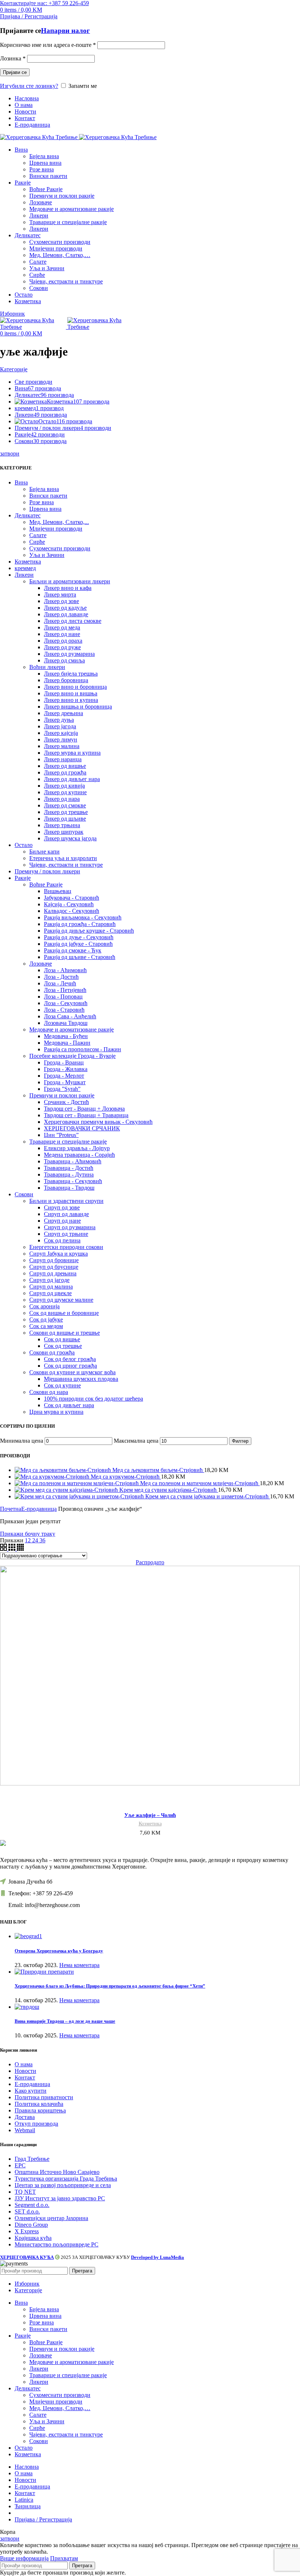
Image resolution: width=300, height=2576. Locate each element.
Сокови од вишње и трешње (65, 1333)
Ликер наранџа (63, 759)
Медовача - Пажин (67, 1043)
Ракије (23, 878)
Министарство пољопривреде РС (57, 2244)
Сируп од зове (62, 1207)
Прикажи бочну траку (28, 1534)
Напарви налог (65, 31)
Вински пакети (48, 176)
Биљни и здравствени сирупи (66, 1201)
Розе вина (42, 169)
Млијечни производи (56, 248)
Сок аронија (44, 1306)
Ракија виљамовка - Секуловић (83, 917)
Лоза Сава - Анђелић (70, 1016)
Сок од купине (62, 1385)
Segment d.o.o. (32, 2205)
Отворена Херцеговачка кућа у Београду (59, 1951)
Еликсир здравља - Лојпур (77, 1148)
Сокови (39, 288)
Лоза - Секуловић (66, 1003)
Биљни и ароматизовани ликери (70, 581)
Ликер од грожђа (65, 772)
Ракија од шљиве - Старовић (80, 957)
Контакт (25, 2077)
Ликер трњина (62, 825)
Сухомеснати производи (60, 242)
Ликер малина (62, 746)
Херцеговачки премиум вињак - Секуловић (98, 1122)
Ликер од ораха (63, 641)
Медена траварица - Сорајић (79, 1155)
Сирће (37, 275)
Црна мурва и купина (56, 1412)
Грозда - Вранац (64, 1062)
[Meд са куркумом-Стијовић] (53, 1477)
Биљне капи (44, 852)
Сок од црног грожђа (70, 1366)
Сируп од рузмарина (70, 1227)
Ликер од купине (65, 792)
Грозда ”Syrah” (62, 1089)
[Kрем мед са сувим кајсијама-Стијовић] (67, 1490)
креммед (25, 568)
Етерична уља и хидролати (63, 858)
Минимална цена (22, 1441)
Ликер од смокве (65, 805)
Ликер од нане (62, 634)
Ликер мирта (60, 594)
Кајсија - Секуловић (69, 904)
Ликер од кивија (64, 786)
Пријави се (15, 72)
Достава (25, 2117)
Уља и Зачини (47, 268)
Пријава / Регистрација (43, 2519)
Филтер (240, 1441)
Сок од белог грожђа (70, 1359)
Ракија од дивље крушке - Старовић (89, 931)
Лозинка (13, 58)
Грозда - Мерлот (64, 1076)
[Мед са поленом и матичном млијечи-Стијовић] (77, 1483)
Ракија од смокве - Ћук (73, 950)
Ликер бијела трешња (71, 674)
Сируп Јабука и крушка (59, 1254)
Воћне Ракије (46, 189)
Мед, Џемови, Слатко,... (59, 522)
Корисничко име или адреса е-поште (48, 45)
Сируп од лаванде (66, 1214)
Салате (38, 262)
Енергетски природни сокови (66, 1247)
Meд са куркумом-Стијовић (126, 1477)
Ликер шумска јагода (70, 838)
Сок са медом (46, 1326)
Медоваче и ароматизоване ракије (72, 209)
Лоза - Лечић (60, 983)
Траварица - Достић (69, 1168)
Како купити (31, 2091)
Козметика (28, 562)
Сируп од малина (51, 1287)
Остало (24, 845)
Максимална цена (136, 1441)
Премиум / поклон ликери (47, 871)
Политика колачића (39, 2104)
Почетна (11, 1509)
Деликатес (28, 515)
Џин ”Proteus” (61, 1135)
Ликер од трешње (66, 812)
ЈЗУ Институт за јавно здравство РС (60, 2198)
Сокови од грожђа (52, 1352)
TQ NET (25, 2192)
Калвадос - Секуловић (72, 911)
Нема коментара (79, 1965)
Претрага (82, 2271)
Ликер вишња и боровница (78, 707)
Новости (25, 2071)
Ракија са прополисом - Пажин (82, 1049)
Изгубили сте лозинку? (29, 86)
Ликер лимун (61, 739)
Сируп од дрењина (53, 1273)
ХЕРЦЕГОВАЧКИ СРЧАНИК (82, 1128)
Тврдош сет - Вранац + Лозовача (84, 1109)
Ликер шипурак (64, 832)
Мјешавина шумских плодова (81, 1379)
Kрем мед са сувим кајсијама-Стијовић (169, 1490)
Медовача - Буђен (66, 1036)
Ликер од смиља (64, 660)
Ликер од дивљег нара (72, 779)
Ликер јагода (60, 726)
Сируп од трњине (66, 1234)
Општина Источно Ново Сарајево (57, 2172)
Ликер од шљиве (65, 819)
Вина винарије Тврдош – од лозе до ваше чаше (65, 2021)
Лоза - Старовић (64, 1010)
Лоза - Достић (61, 977)
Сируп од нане (62, 1221)
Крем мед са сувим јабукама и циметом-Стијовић (208, 1496)
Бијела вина (44, 156)
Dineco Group (31, 2225)
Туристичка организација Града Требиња (66, 2179)
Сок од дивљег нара (69, 1405)
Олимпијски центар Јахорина (51, 2218)
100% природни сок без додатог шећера (93, 1399)
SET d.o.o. (27, 2211)
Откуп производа (36, 2124)
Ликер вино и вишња (71, 693)
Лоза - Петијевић (65, 990)
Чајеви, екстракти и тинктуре (66, 281)
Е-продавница (39, 1509)
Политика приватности (44, 2097)
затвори (10, 454)
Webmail (25, 2130)
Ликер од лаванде (66, 614)
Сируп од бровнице (54, 1260)
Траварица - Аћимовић (73, 1161)
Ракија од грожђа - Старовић (80, 924)
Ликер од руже (62, 647)
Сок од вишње (62, 1339)
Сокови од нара (49, 1392)
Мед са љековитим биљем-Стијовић (158, 1470)
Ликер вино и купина (71, 700)
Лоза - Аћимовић (65, 970)
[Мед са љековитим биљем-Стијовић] (63, 1470)
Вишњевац (58, 891)
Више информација (24, 2558)
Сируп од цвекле (50, 1293)
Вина (21, 482)
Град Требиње (32, 2159)
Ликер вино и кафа (68, 588)
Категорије (14, 369)
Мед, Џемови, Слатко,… (60, 255)
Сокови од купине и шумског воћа (72, 1372)
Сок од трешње (63, 1346)
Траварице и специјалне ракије (68, 222)
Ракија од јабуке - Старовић (78, 944)
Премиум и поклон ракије (62, 196)
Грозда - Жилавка (66, 1069)
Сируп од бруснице (54, 1267)
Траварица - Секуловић (73, 1181)
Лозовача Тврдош (66, 1023)
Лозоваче (41, 202)
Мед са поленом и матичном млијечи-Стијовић (200, 1483)
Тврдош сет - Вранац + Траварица (86, 1115)
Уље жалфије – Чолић (150, 1815)
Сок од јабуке (46, 1319)
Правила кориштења (40, 2110)
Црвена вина (45, 163)
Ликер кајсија (61, 733)
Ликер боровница (66, 680)
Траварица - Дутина (69, 1174)
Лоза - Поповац (63, 997)
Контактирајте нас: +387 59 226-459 (44, 3)
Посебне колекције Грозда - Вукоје (72, 1056)
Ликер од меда (62, 627)
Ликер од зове (61, 601)
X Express (27, 2231)
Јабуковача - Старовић (72, 898)
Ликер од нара (62, 799)
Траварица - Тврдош (69, 1188)
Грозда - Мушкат (65, 1082)
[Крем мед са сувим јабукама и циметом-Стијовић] (80, 1496)
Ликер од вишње (65, 766)
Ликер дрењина (63, 713)
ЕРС (20, 2165)
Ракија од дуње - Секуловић (79, 937)
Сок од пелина (62, 1240)
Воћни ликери (47, 667)
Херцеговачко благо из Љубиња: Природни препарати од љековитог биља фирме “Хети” (110, 1986)
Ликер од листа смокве (73, 621)
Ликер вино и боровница (75, 687)
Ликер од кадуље (65, 608)
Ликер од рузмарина (69, 654)
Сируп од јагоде (49, 1280)
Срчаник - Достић (66, 1102)
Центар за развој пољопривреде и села (63, 2185)
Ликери (39, 215)
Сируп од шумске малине (61, 1300)
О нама (24, 2064)
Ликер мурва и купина (72, 753)
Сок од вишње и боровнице (64, 1313)
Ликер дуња (59, 720)
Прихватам (64, 2558)
